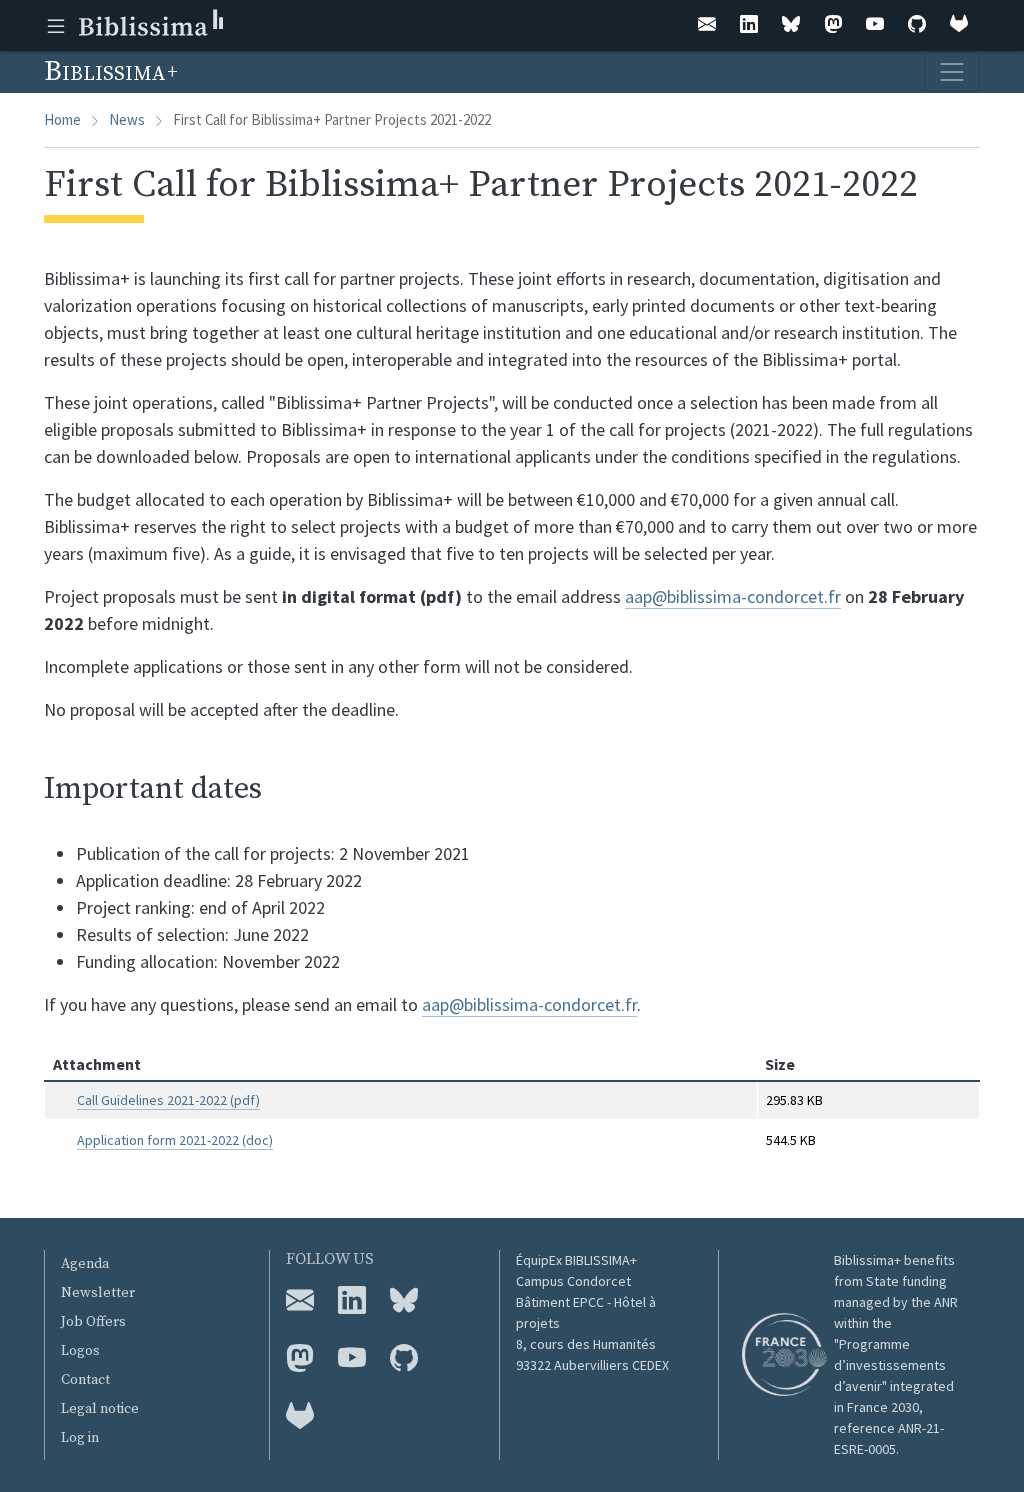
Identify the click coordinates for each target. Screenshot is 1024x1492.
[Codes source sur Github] (404, 1359)
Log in (80, 1438)
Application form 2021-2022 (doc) (175, 1140)
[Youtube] (875, 25)
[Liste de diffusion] (707, 25)
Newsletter (98, 1293)
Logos (80, 1351)
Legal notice (100, 1409)
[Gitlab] (959, 25)
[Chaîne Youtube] (352, 1359)
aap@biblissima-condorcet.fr (733, 596)
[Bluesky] (791, 25)
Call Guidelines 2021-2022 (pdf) (168, 1100)
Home (62, 119)
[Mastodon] (833, 25)
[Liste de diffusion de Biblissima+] (300, 1301)
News (127, 119)
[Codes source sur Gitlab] (300, 1417)
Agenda (85, 1264)
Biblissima (108, 71)
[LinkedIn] (749, 25)
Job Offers (93, 1322)
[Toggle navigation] (952, 72)
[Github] (917, 25)
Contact (85, 1380)
